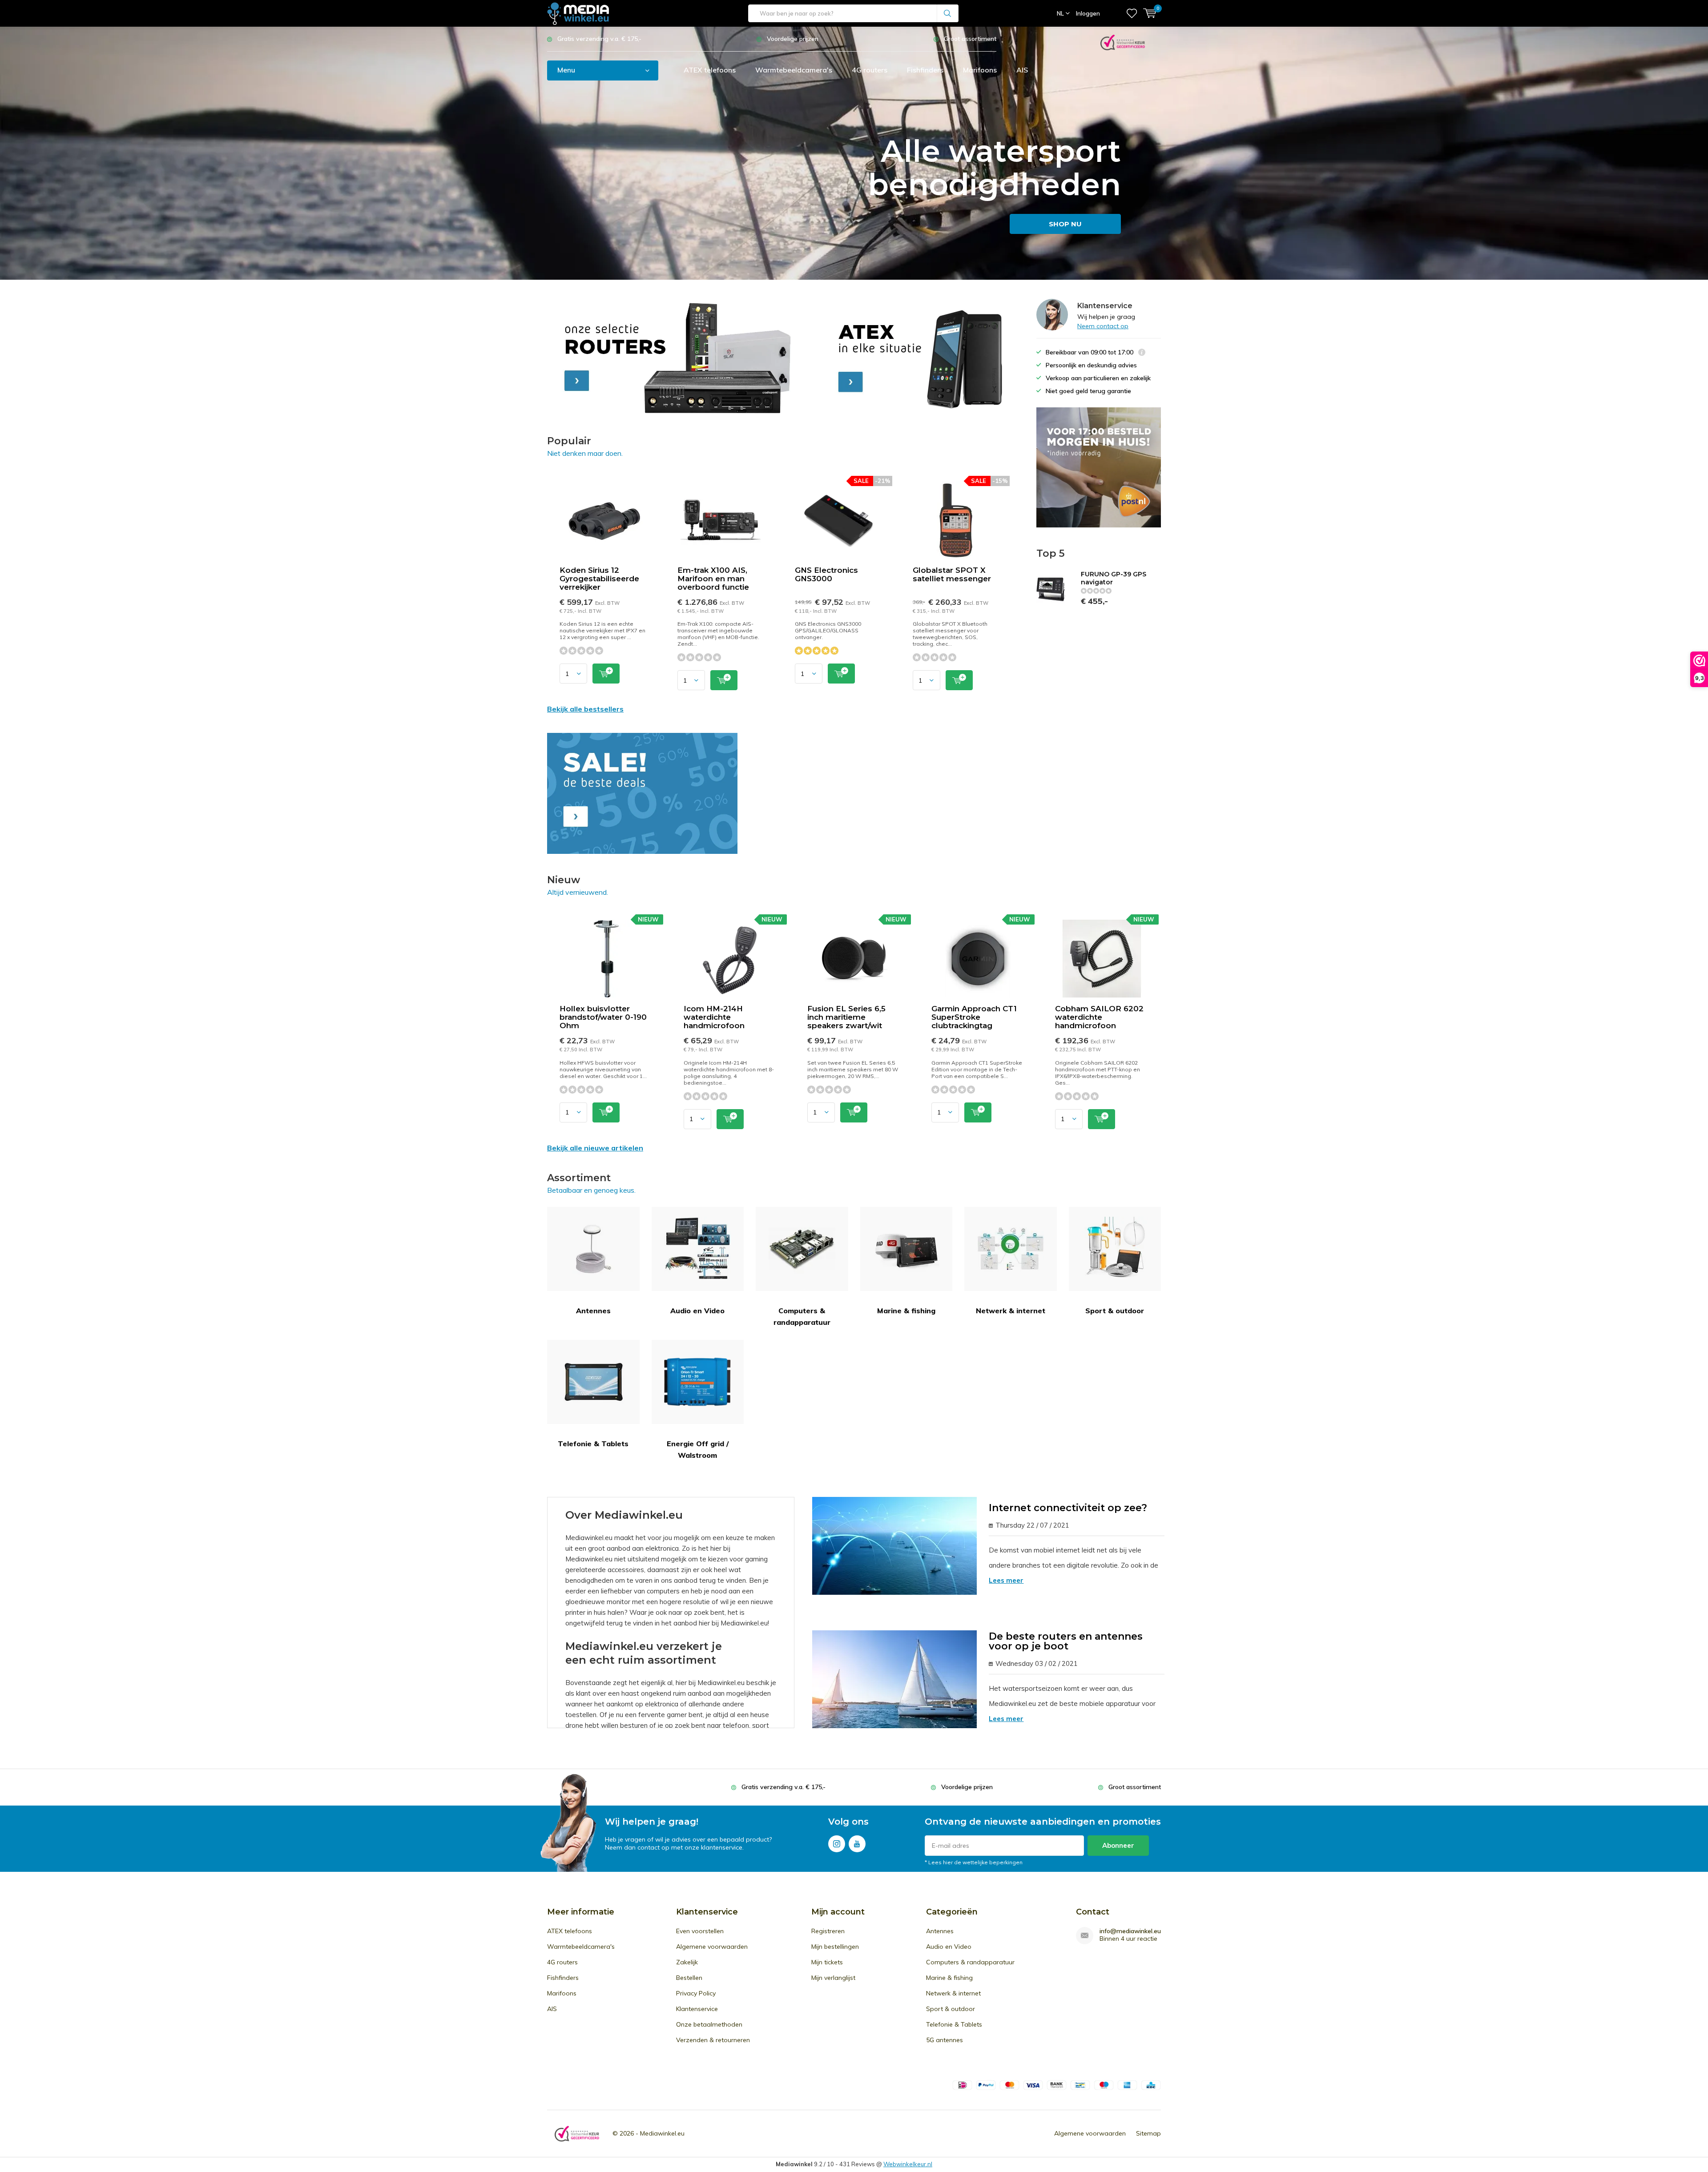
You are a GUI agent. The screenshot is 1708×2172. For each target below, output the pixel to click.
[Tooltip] (1142, 353)
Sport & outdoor (1115, 1311)
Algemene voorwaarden (712, 1947)
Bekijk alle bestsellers (585, 709)
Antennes (593, 1311)
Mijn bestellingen (835, 1947)
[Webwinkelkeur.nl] (1123, 42)
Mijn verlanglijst (833, 1978)
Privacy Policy (696, 1993)
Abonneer (1118, 1845)
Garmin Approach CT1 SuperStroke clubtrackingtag (974, 1017)
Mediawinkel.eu (662, 2133)
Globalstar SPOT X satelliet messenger (952, 574)
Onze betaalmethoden (709, 2024)
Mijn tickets (827, 1962)
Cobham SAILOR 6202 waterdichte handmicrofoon (1099, 1017)
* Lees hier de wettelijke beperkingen (974, 1862)
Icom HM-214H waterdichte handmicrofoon (714, 1017)
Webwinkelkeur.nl (908, 2164)
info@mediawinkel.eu (1130, 1931)
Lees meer (1006, 1580)
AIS (1022, 70)
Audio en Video (697, 1311)
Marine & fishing (906, 1311)
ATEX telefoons (710, 70)
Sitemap (1148, 2133)
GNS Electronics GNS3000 (826, 574)
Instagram (837, 1844)
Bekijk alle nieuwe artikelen (595, 1148)
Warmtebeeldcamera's (794, 70)
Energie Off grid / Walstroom (698, 1449)
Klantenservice (697, 2009)
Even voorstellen (700, 1931)
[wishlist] (1132, 13)
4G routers (870, 70)
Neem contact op (1103, 326)
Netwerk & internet (1011, 1311)
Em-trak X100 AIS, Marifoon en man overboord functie (713, 579)
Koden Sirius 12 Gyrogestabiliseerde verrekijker (599, 579)
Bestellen (689, 1978)
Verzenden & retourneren (713, 2040)
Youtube (857, 1844)
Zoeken (948, 13)
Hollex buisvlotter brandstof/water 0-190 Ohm (603, 1017)
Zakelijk (687, 1962)
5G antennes (945, 2040)
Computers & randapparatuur (802, 1316)
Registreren (828, 1931)
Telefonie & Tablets (593, 1444)
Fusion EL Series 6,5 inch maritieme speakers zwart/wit (846, 1017)
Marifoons (980, 70)
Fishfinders (925, 70)
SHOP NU (1065, 224)
